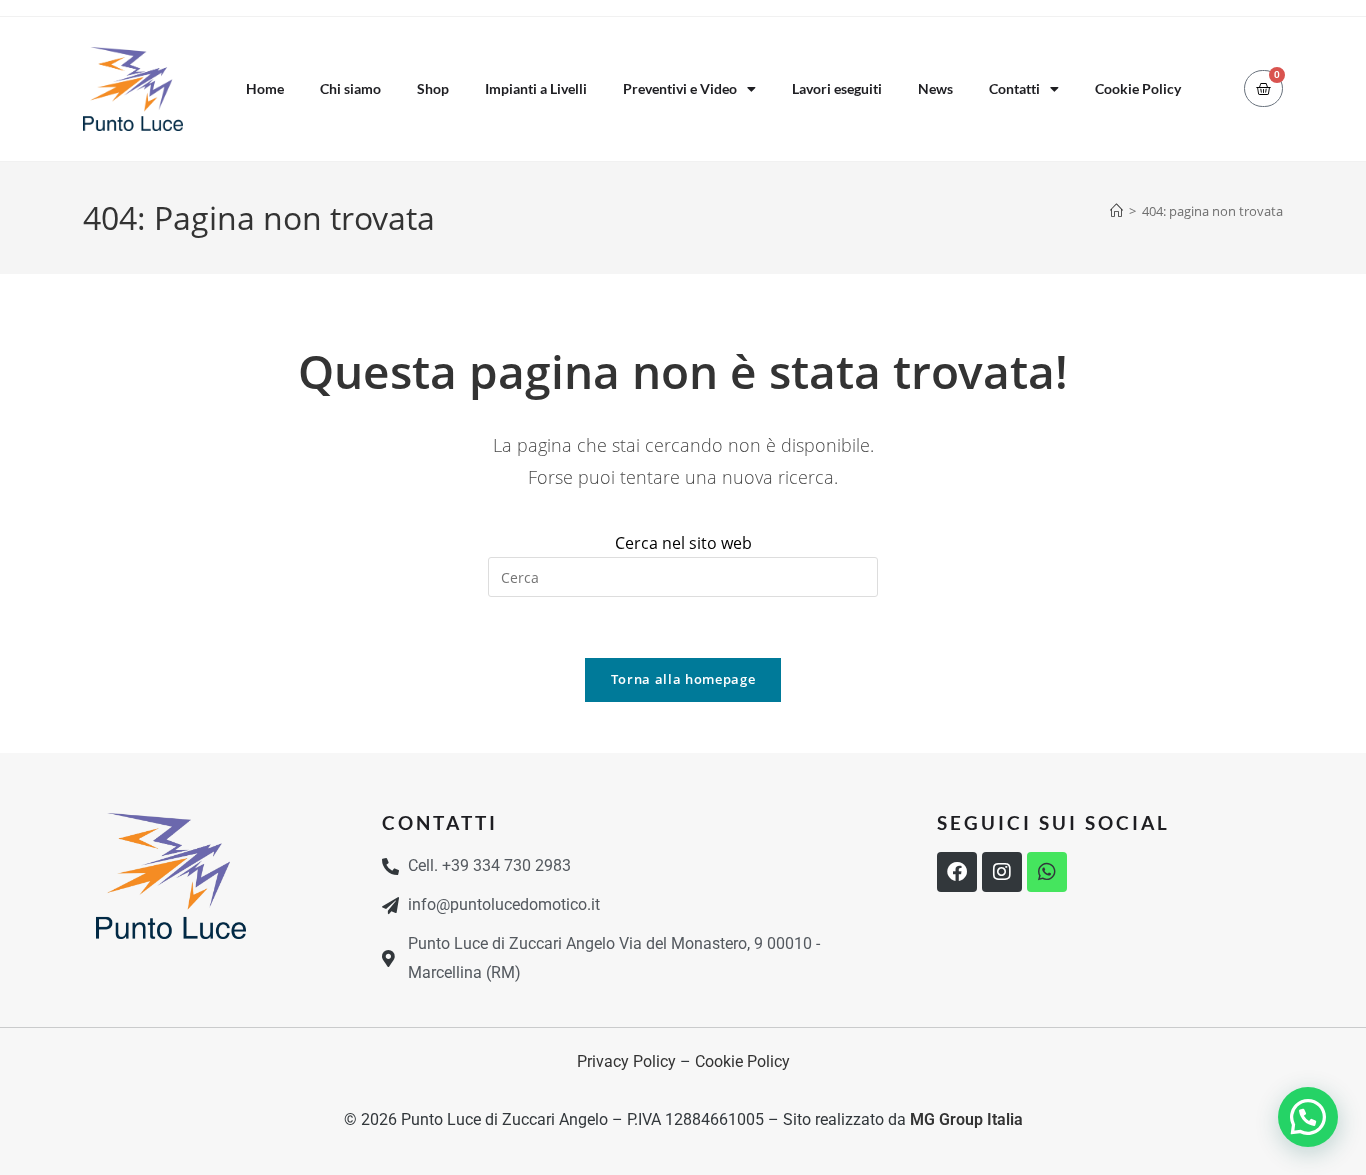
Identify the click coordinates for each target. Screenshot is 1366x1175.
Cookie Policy (1138, 88)
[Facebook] (957, 872)
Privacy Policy (626, 1061)
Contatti (1014, 88)
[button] (1308, 1117)
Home (265, 88)
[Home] (1116, 211)
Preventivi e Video (680, 88)
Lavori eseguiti (837, 88)
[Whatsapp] (1047, 872)
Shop (433, 88)
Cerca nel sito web (683, 543)
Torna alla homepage (683, 679)
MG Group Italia (966, 1119)
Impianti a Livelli (536, 88)
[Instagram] (1002, 872)
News (935, 88)
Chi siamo (350, 88)
